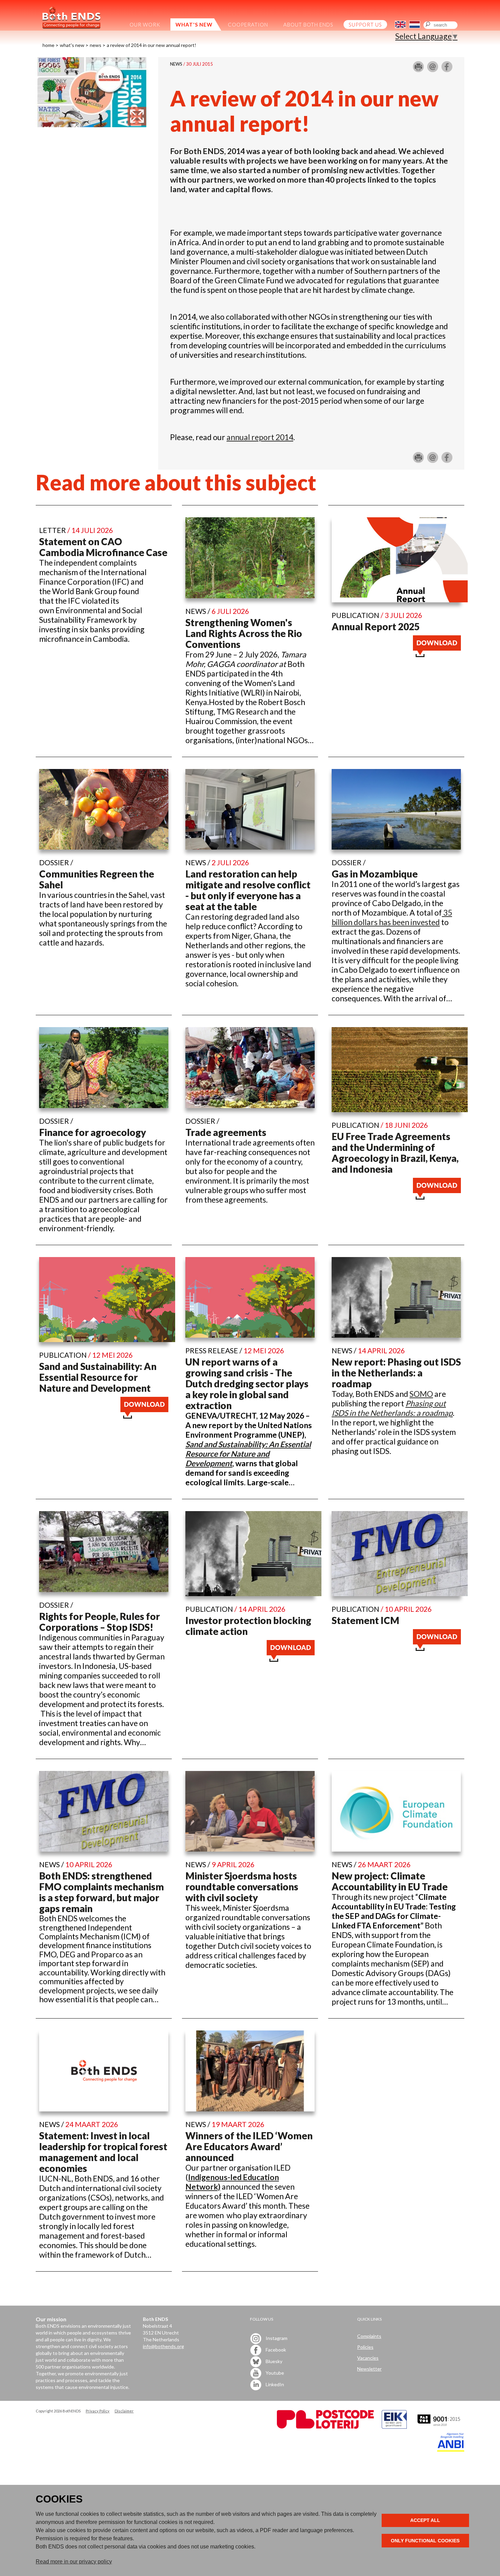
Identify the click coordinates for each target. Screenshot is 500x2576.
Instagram (276, 2338)
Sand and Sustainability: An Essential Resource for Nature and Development (98, 1377)
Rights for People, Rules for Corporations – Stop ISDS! (99, 1622)
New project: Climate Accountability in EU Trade (390, 1881)
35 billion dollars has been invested (392, 917)
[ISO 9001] (394, 2427)
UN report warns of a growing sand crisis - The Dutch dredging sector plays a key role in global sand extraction (247, 1384)
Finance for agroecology (93, 1132)
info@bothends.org (163, 2346)
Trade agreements (226, 1132)
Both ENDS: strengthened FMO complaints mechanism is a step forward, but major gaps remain (102, 1892)
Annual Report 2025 (376, 626)
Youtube (274, 2372)
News (96, 45)
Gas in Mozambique (375, 874)
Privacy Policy (98, 2411)
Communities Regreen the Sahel (97, 879)
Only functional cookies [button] (425, 2541)
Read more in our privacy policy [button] (74, 2562)
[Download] (437, 654)
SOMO (421, 1394)
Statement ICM (365, 1620)
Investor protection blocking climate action (248, 1626)
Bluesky (273, 2361)
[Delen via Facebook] (447, 69)
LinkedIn (274, 2384)
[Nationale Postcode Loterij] (325, 2427)
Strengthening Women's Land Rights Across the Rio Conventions (244, 633)
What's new (72, 45)
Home (48, 45)
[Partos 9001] (439, 2427)
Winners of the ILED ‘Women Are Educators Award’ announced (249, 2146)
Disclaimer (124, 2411)
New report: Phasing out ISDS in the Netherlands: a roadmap (396, 1373)
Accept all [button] (425, 2520)
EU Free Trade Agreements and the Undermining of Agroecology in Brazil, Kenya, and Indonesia (395, 1153)
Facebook (275, 2349)
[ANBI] (451, 2450)
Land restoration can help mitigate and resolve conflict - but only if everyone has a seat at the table (248, 890)
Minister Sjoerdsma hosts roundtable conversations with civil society (242, 1887)
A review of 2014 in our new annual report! (152, 45)
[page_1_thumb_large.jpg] (92, 124)
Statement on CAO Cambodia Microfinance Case (103, 547)
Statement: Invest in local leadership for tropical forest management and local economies (103, 2152)
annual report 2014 (260, 437)
